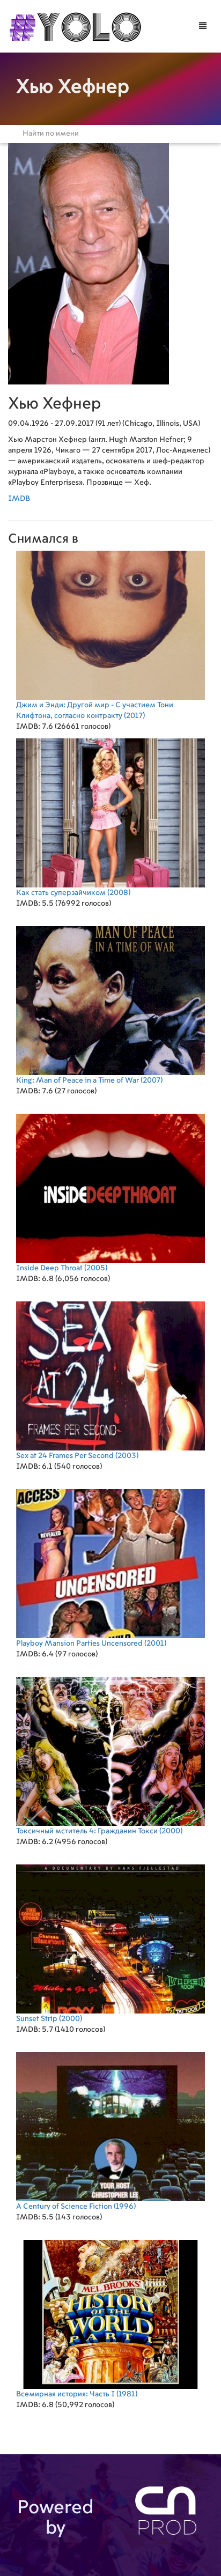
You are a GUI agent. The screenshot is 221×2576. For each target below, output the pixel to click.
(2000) (99, 1831)
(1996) (76, 2207)
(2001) (91, 1644)
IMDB (19, 499)
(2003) (77, 1456)
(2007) (89, 1080)
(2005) (62, 1268)
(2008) (73, 893)
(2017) (95, 710)
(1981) (77, 2394)
